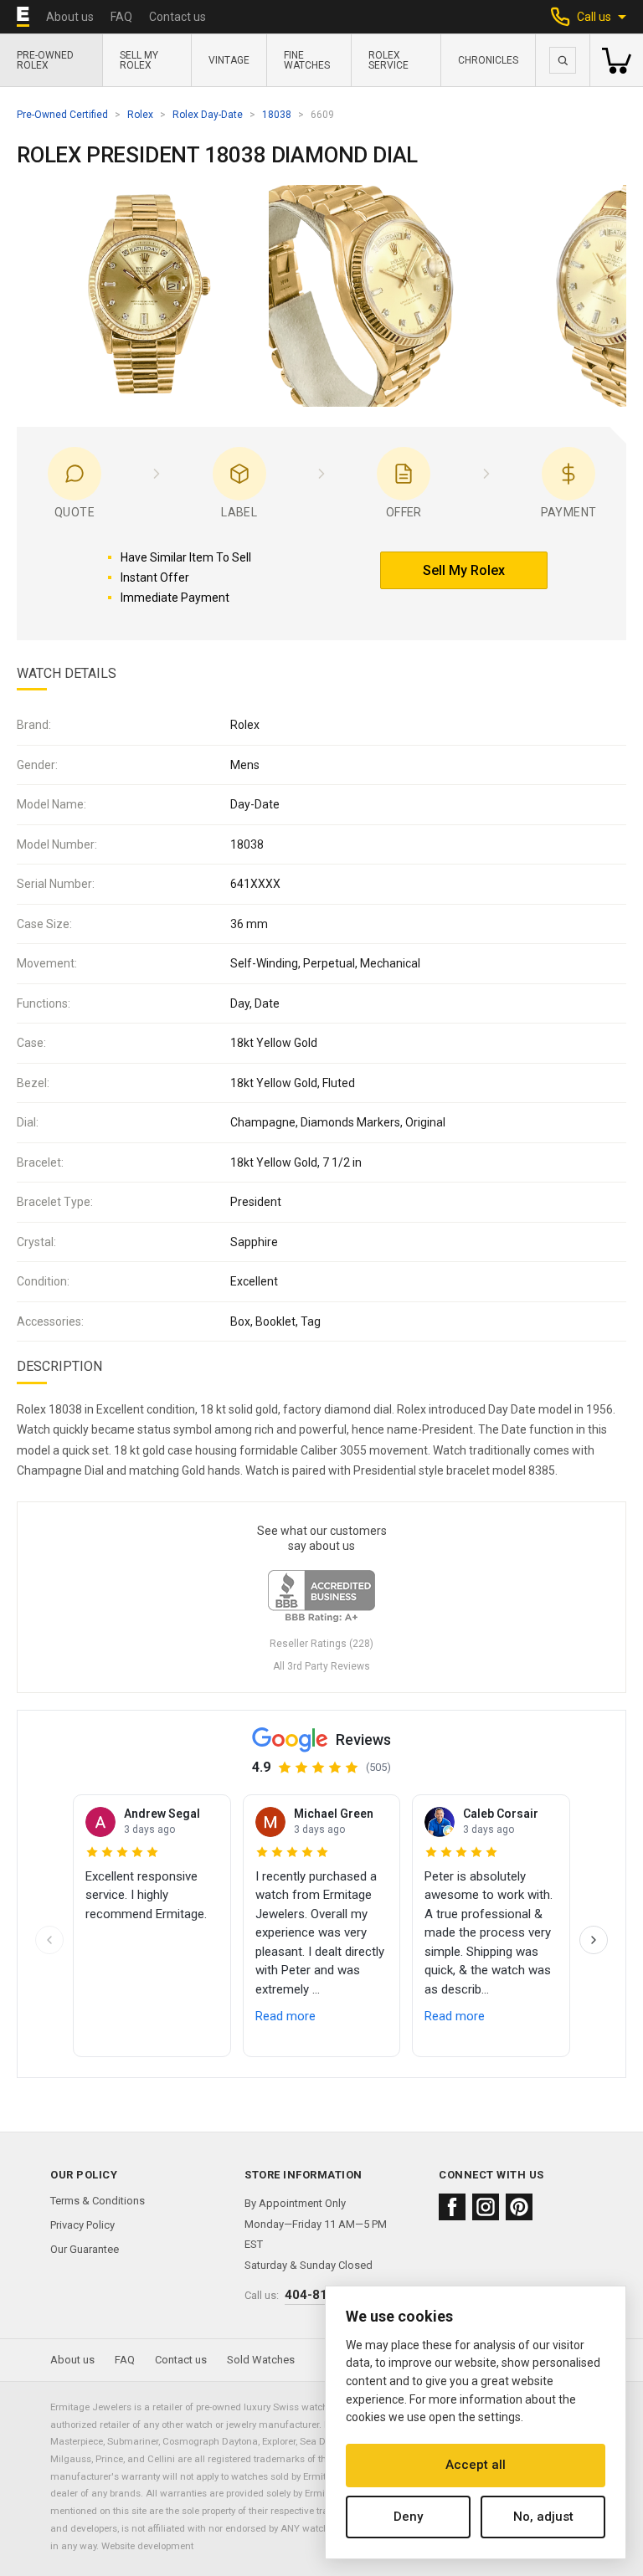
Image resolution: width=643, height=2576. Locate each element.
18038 (277, 115)
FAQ (121, 17)
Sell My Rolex (139, 60)
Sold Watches (261, 2360)
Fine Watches (307, 60)
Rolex (140, 115)
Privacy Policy (82, 2225)
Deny (408, 2517)
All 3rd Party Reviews (321, 1666)
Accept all (476, 2465)
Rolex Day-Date (208, 115)
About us (70, 17)
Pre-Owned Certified (62, 115)
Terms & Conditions (98, 2201)
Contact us (177, 17)
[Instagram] (486, 2207)
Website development (147, 2546)
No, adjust (543, 2517)
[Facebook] (452, 2207)
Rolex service (388, 60)
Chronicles (488, 60)
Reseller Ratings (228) (321, 1644)
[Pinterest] (519, 2207)
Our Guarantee (85, 2249)
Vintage (229, 60)
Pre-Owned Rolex (45, 60)
